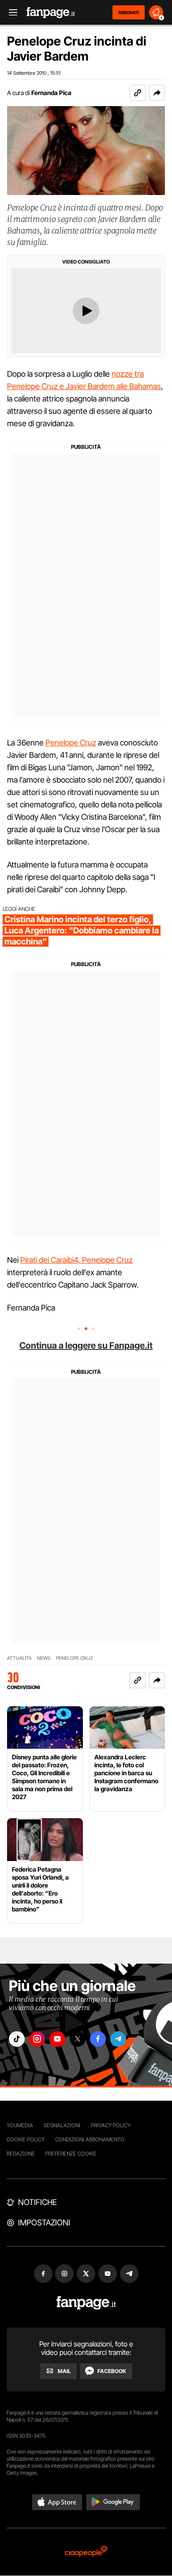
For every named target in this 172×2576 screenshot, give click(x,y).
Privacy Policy (111, 2125)
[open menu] (10, 13)
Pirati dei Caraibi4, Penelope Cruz (77, 1260)
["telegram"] (118, 2039)
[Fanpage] (86, 2303)
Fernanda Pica (51, 93)
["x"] (78, 2039)
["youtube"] (57, 2039)
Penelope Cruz (71, 743)
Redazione (21, 2154)
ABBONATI (129, 12)
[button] (157, 93)
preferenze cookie (71, 2154)
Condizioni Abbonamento (90, 2139)
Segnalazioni (62, 2125)
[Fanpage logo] (51, 13)
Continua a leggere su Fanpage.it (86, 1345)
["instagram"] (37, 2039)
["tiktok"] (17, 2039)
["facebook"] (98, 2039)
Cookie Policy (26, 2139)
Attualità (19, 1658)
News (44, 1658)
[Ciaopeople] (86, 2552)
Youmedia (20, 2125)
